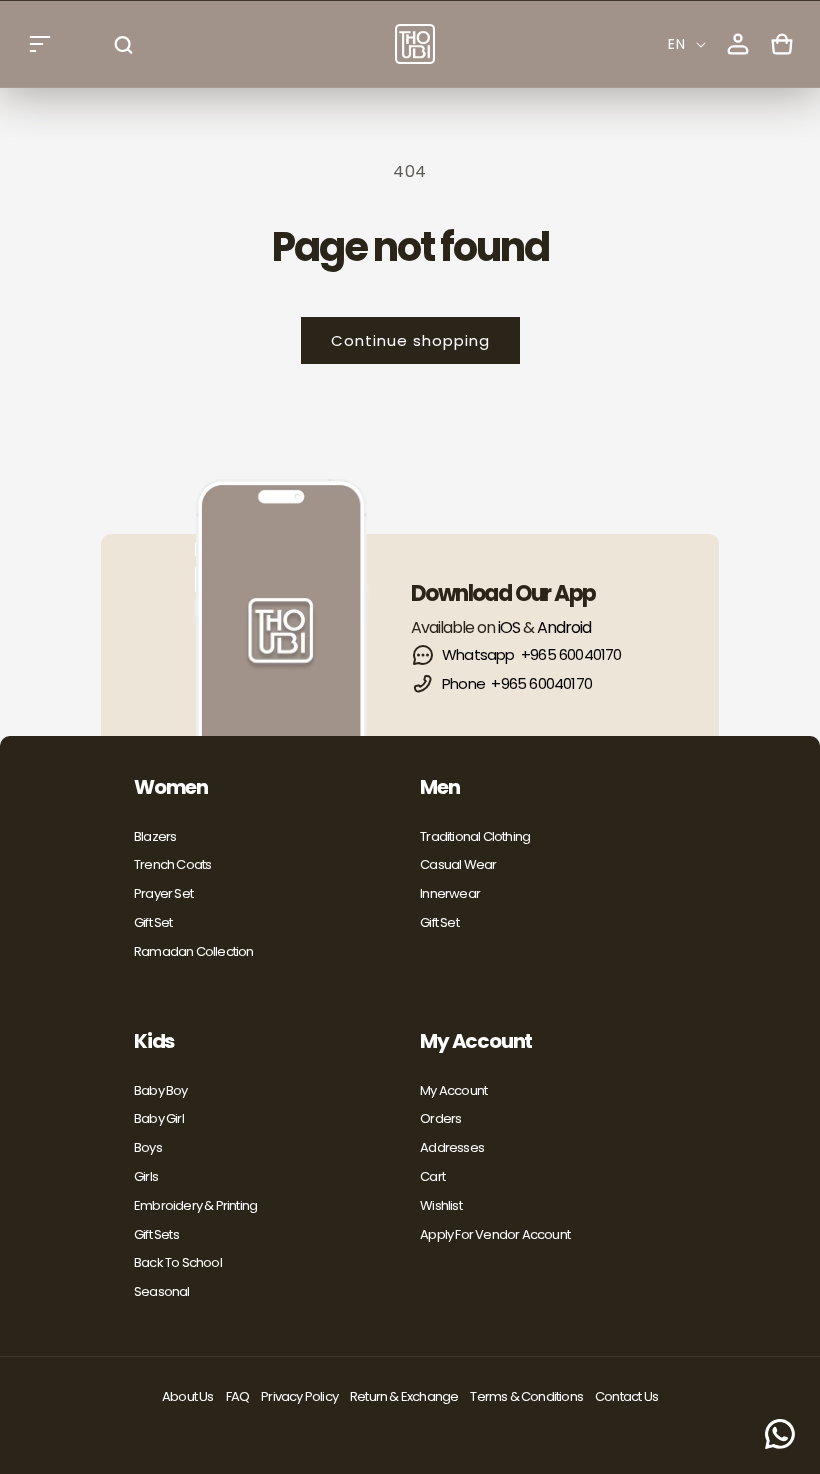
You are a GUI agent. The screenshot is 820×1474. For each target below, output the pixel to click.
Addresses (452, 1147)
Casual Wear (458, 864)
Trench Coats (172, 864)
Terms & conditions (526, 1396)
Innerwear (450, 893)
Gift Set (153, 922)
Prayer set (163, 893)
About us (188, 1396)
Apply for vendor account (495, 1234)
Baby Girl (159, 1118)
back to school (178, 1262)
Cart (432, 1176)
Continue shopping (410, 340)
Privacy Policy (299, 1396)
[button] (40, 44)
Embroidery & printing (195, 1205)
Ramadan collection (194, 951)
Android (564, 627)
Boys (148, 1147)
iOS (509, 627)
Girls (146, 1176)
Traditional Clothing (475, 836)
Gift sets (156, 1234)
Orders (440, 1118)
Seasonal (162, 1291)
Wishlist (441, 1205)
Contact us (626, 1396)
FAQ (238, 1396)
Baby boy (161, 1090)
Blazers (155, 836)
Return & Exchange (404, 1396)
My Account (453, 1090)
